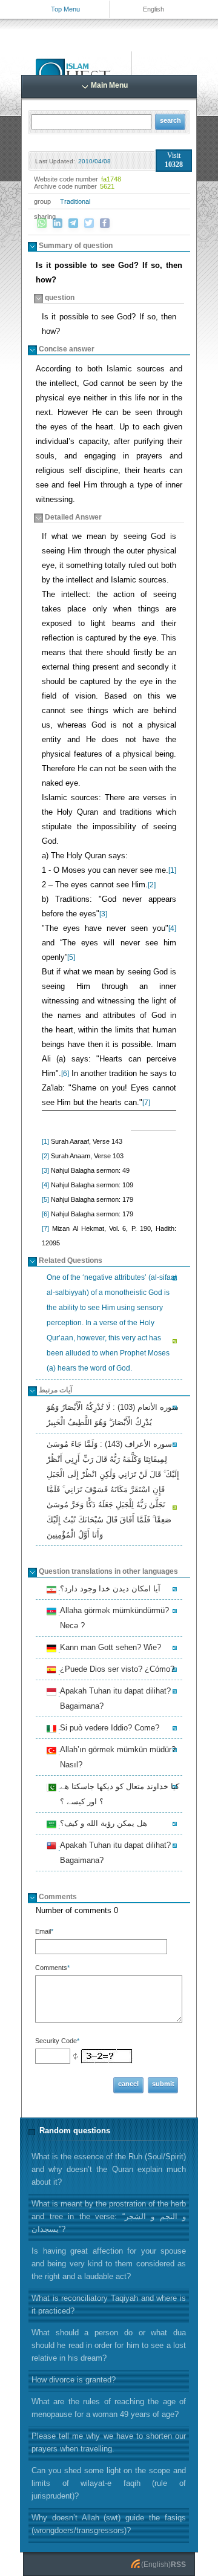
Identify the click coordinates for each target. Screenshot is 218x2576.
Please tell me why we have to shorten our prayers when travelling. (109, 2442)
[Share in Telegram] (73, 223)
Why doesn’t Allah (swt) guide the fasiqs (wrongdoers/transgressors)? (109, 2524)
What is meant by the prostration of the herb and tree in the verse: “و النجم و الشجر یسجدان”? (109, 2216)
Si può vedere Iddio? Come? (108, 1729)
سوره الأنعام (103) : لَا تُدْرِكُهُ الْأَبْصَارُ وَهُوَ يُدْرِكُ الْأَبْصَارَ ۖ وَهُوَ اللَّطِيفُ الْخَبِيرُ (113, 1415)
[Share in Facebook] (105, 223)
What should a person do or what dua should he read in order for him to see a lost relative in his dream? (109, 2345)
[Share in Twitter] (89, 223)
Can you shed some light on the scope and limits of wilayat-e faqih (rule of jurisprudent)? (109, 2483)
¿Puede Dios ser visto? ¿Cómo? (115, 1671)
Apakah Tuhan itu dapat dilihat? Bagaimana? (114, 1698)
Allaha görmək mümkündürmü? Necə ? (113, 1618)
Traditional (75, 201)
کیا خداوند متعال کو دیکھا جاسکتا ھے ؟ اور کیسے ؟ (118, 1794)
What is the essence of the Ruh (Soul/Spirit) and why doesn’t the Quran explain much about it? (109, 2169)
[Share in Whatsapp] (42, 223)
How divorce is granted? (74, 2380)
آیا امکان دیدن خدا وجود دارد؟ (108, 1590)
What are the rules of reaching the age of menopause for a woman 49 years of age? (109, 2408)
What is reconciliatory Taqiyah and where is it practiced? (109, 2304)
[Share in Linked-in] (58, 223)
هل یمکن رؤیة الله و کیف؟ (102, 1825)
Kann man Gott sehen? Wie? (109, 1649)
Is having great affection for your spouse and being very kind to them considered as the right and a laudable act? (109, 2264)
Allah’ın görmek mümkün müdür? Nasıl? (116, 1757)
